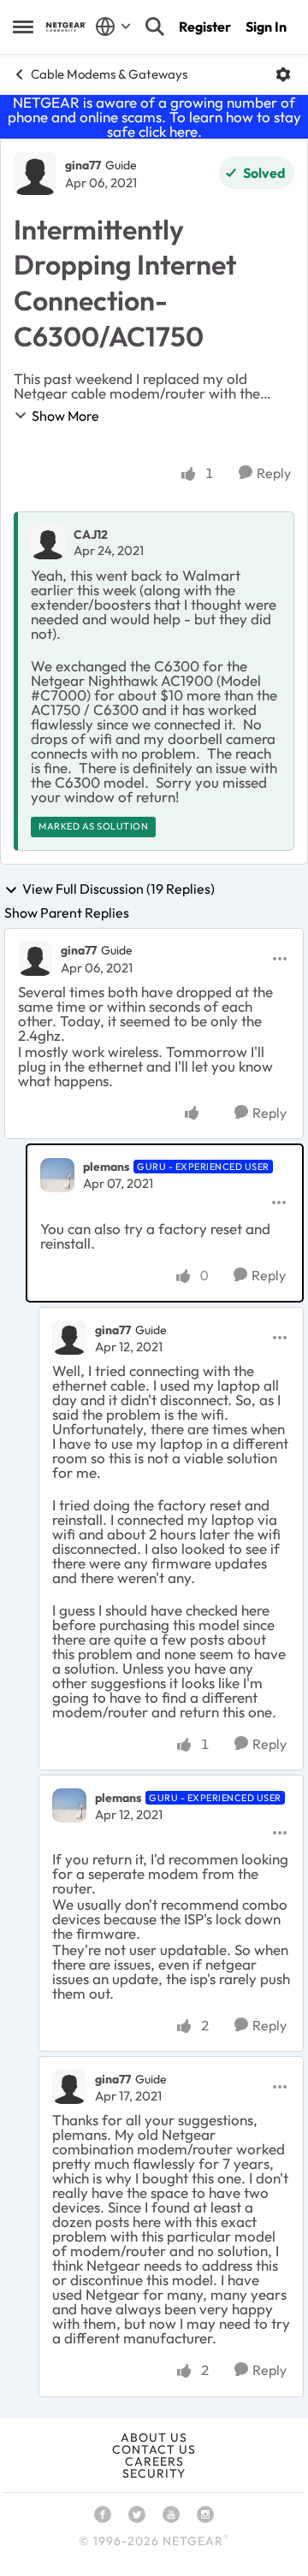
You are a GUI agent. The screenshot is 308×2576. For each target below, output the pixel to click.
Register (205, 27)
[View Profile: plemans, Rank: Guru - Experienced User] (57, 1175)
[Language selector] (113, 27)
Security (154, 2473)
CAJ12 (91, 535)
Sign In (266, 27)
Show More (65, 416)
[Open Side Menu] (23, 27)
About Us (154, 2437)
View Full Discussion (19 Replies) (118, 889)
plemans (106, 1167)
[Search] (155, 27)
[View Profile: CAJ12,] (48, 542)
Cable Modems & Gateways (109, 74)
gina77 (83, 165)
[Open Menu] (283, 74)
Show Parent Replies (67, 913)
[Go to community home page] (66, 27)
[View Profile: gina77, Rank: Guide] (35, 174)
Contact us (154, 2449)
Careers (154, 2461)
